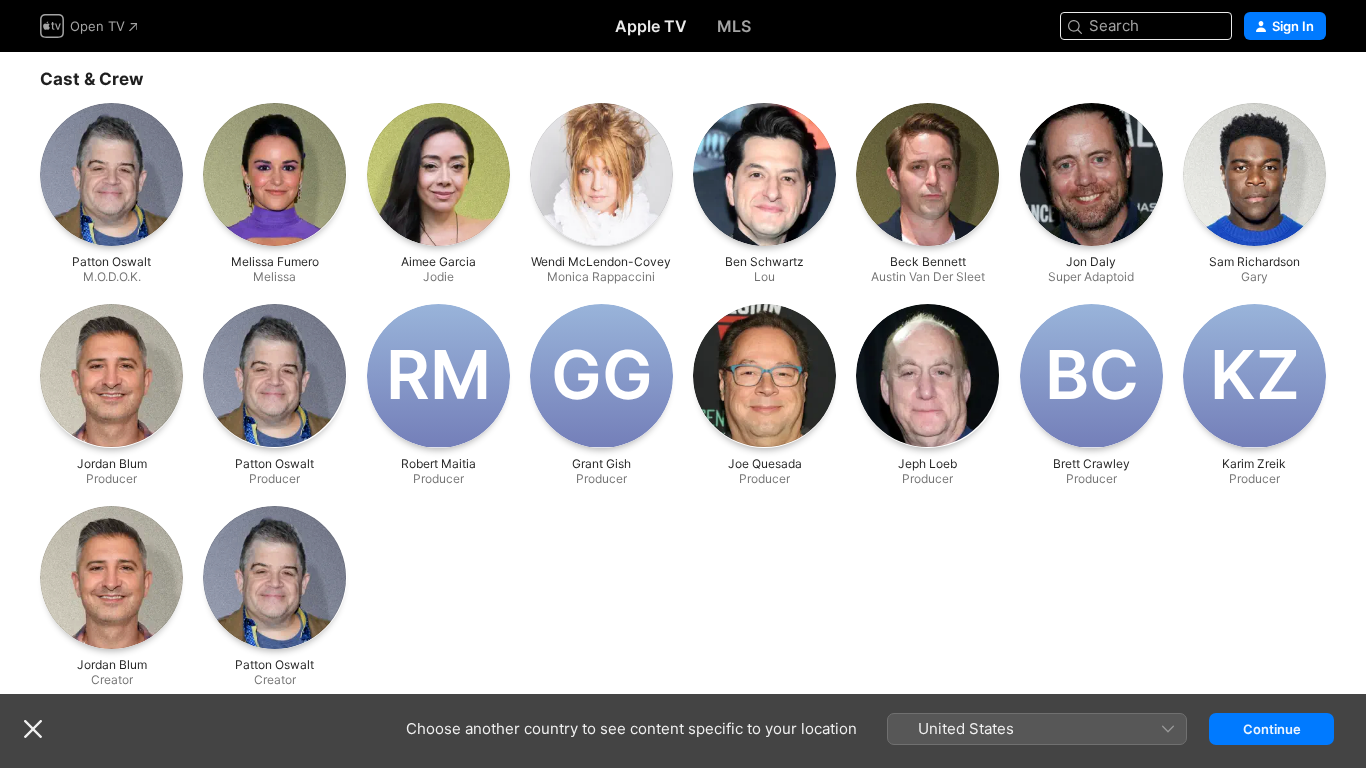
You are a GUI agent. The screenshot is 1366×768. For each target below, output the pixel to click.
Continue (1272, 729)
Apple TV (651, 26)
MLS (734, 26)
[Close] (33, 729)
